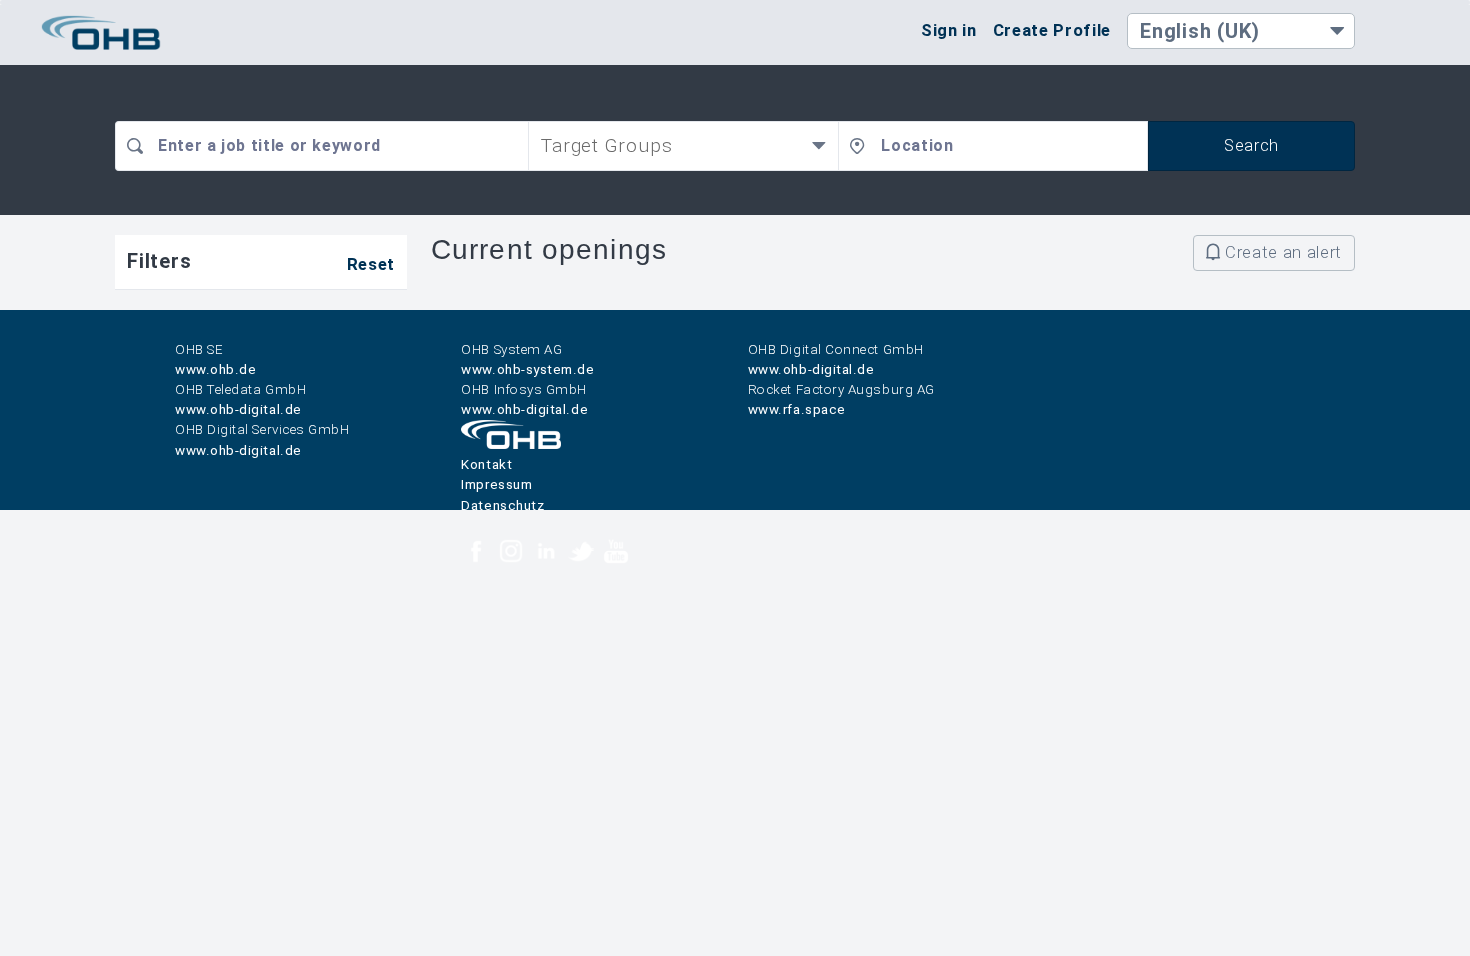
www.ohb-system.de (527, 369)
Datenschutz (502, 505)
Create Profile (1052, 30)
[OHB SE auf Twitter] (581, 554)
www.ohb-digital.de (811, 369)
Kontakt (486, 464)
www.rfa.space (797, 409)
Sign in (949, 30)
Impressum (496, 484)
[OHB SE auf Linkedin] (546, 554)
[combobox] (321, 146)
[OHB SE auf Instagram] (511, 554)
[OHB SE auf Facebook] (476, 554)
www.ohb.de (215, 369)
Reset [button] (371, 264)
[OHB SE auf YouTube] (616, 554)
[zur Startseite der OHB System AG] (511, 444)
